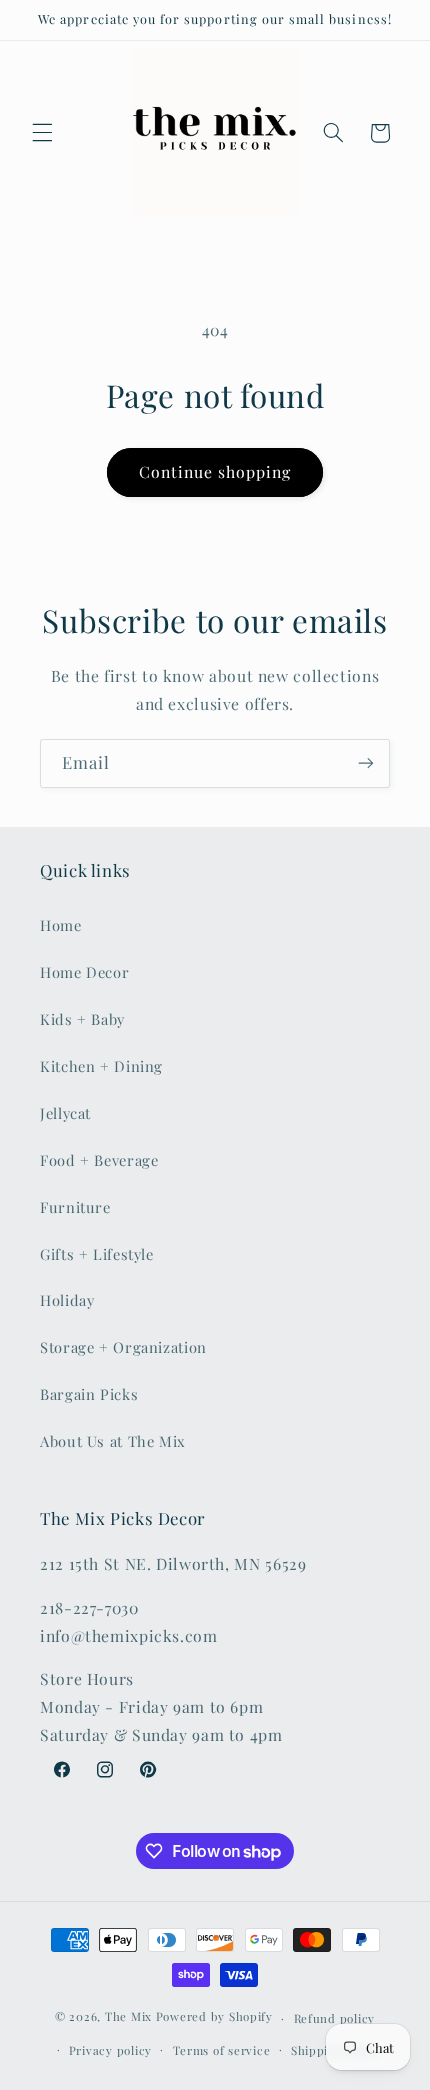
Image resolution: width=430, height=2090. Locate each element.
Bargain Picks (89, 1394)
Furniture (75, 1207)
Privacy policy (110, 2050)
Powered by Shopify (214, 2017)
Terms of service (222, 2050)
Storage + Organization (123, 1347)
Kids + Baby (82, 1019)
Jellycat (65, 1113)
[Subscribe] (366, 763)
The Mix (128, 2017)
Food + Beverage (99, 1160)
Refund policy (335, 2018)
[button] (42, 133)
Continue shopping (215, 471)
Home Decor (84, 972)
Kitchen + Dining (101, 1066)
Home (61, 925)
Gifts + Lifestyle (97, 1254)
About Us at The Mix (113, 1441)
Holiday (67, 1300)
